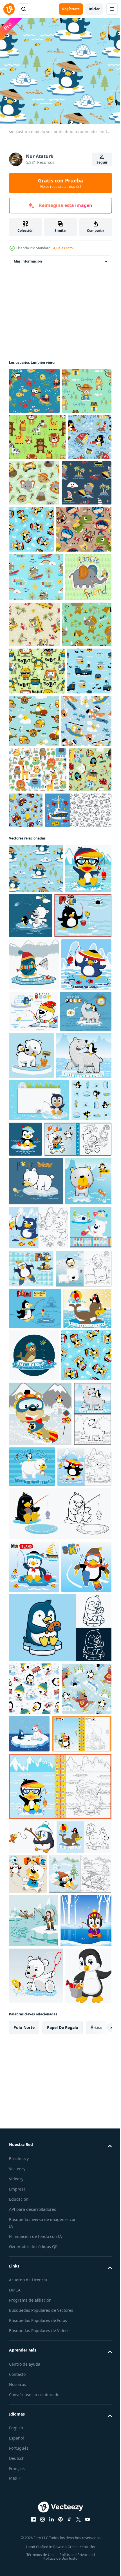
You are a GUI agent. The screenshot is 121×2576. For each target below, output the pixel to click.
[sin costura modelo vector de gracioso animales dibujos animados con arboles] (37, 480)
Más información (28, 258)
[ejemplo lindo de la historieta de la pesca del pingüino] (32, 2539)
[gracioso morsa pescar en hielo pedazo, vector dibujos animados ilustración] (84, 1835)
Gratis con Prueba (60, 183)
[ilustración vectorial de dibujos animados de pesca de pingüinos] (35, 1788)
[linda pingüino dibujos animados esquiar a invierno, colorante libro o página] (39, 2436)
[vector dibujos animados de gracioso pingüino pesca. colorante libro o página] (60, 2111)
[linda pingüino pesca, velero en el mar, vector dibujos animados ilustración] (34, 2164)
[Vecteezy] (9, 9)
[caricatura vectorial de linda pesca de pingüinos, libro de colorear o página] (38, 1663)
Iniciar (94, 9)
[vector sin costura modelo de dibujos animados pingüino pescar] (83, 573)
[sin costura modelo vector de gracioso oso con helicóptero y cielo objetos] (81, 860)
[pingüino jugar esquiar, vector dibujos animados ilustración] (34, 2216)
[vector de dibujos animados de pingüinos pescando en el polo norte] (38, 1202)
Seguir (102, 162)
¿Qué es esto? (63, 248)
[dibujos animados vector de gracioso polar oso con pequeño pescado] (36, 1568)
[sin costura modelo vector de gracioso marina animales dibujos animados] (34, 388)
